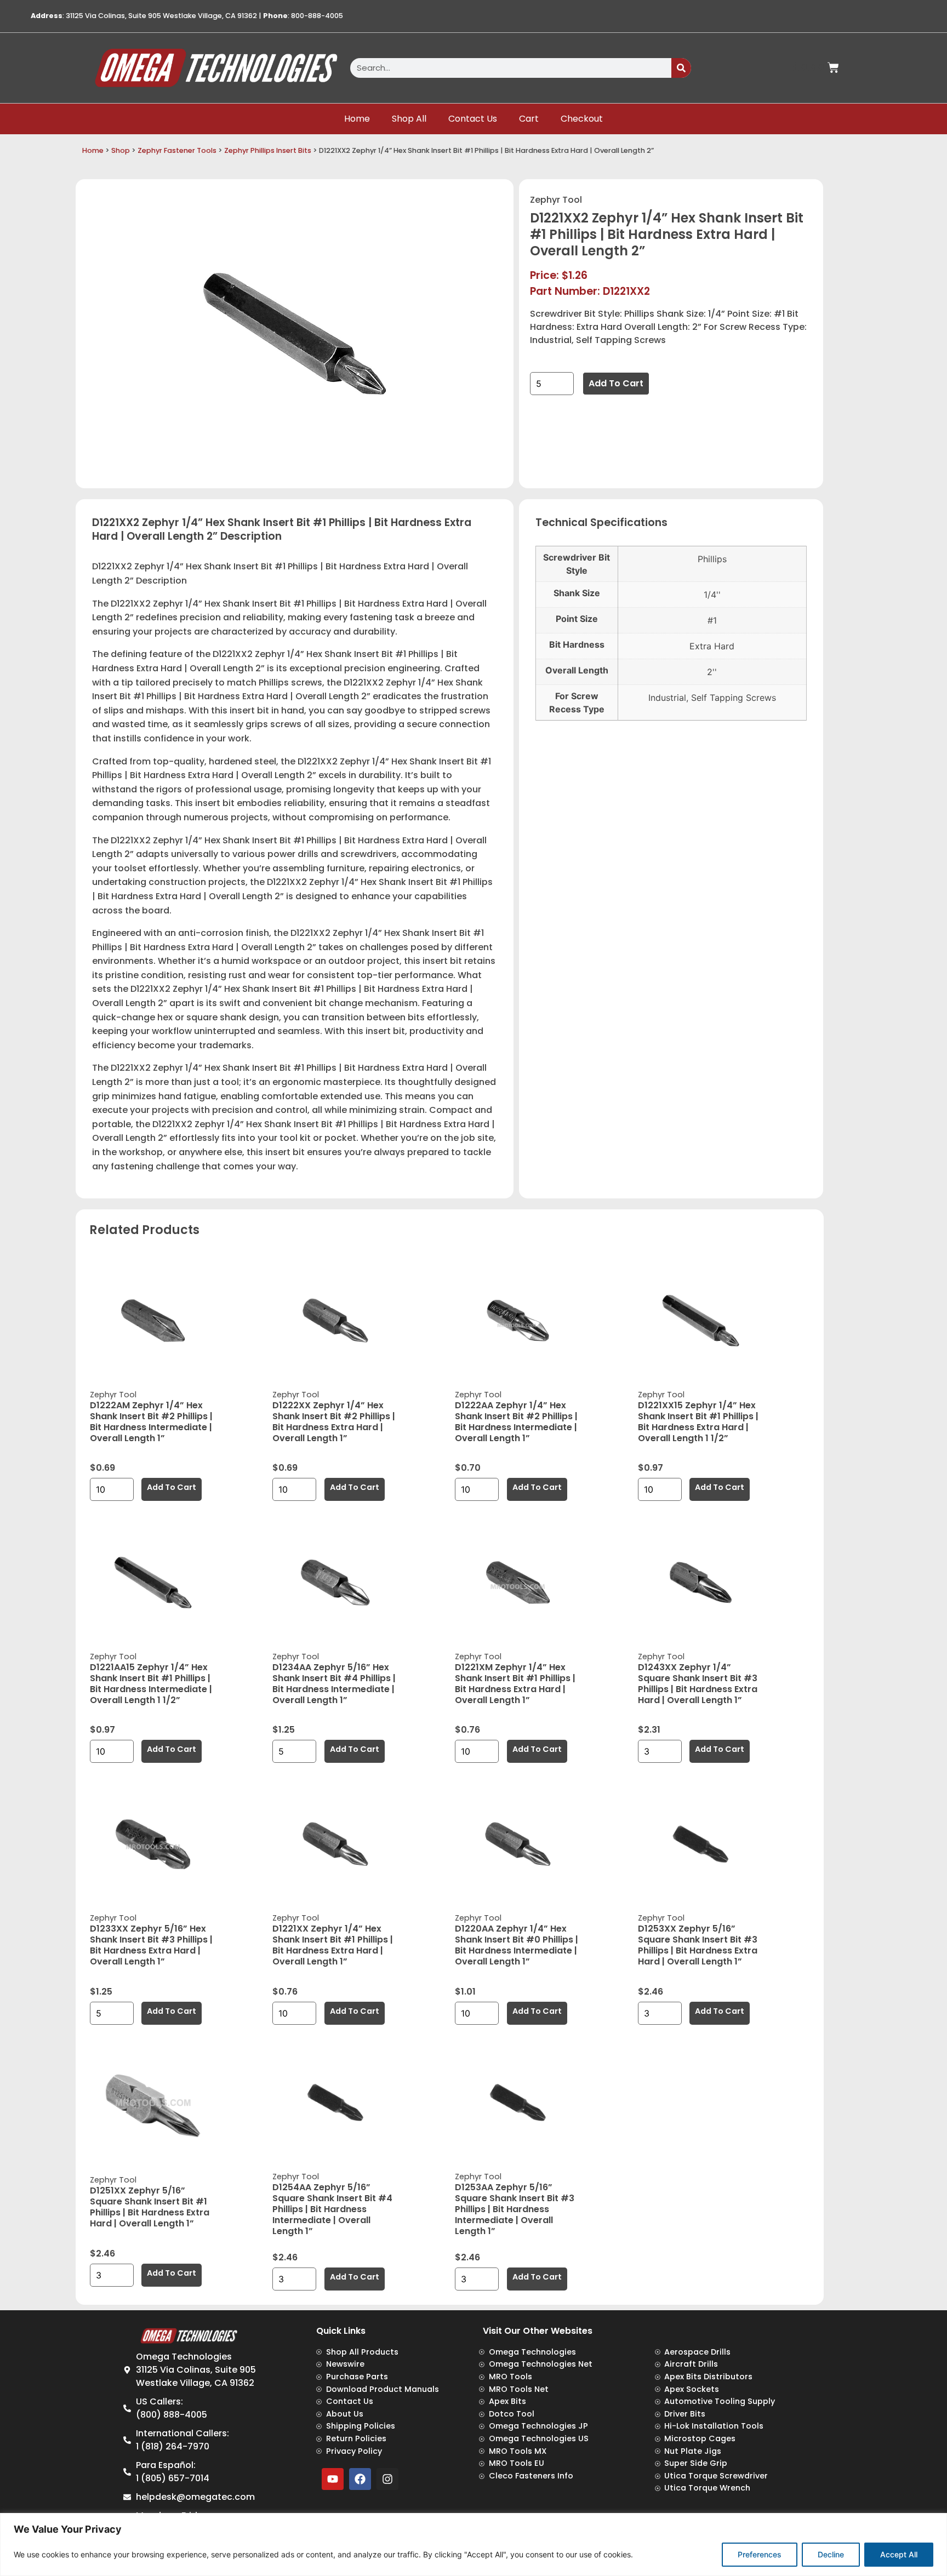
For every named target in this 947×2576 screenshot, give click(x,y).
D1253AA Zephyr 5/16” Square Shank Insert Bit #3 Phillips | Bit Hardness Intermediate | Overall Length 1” (515, 2209)
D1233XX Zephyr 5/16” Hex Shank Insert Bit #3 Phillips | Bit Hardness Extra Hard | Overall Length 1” (151, 1945)
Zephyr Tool (556, 200)
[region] (473, 2544)
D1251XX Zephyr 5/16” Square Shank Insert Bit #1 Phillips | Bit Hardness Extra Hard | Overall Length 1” (150, 2207)
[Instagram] (387, 2479)
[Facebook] (360, 2479)
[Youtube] (333, 2479)
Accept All (899, 2554)
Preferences (760, 2554)
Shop (121, 150)
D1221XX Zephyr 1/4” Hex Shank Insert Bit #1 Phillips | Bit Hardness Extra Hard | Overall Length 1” (333, 1945)
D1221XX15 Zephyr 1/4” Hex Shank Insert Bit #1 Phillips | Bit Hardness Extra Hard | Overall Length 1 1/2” (698, 1422)
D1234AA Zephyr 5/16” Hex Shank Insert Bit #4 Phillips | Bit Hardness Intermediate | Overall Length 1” (334, 1684)
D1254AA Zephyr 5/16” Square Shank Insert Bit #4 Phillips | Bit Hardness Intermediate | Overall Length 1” (332, 2209)
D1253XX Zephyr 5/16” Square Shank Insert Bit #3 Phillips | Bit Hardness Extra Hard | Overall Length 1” (698, 1945)
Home (357, 119)
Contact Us (473, 119)
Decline (831, 2554)
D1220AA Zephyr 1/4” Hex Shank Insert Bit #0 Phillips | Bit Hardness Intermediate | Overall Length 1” (517, 1945)
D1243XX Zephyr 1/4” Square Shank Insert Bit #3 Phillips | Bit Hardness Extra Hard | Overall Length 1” (698, 1684)
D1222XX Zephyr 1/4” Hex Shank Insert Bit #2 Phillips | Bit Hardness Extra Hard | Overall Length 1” (334, 1422)
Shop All (409, 119)
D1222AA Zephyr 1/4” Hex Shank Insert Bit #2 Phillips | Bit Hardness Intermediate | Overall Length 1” (516, 1422)
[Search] (681, 68)
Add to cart (616, 383)
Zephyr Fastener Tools (177, 150)
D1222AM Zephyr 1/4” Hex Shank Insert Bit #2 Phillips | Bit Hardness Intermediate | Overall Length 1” (151, 1422)
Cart (529, 119)
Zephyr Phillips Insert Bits (268, 150)
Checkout (582, 119)
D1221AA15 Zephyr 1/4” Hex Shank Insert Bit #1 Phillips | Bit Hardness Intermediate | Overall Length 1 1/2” (151, 1684)
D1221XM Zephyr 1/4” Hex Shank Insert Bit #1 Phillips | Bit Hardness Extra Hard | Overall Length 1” (515, 1684)
